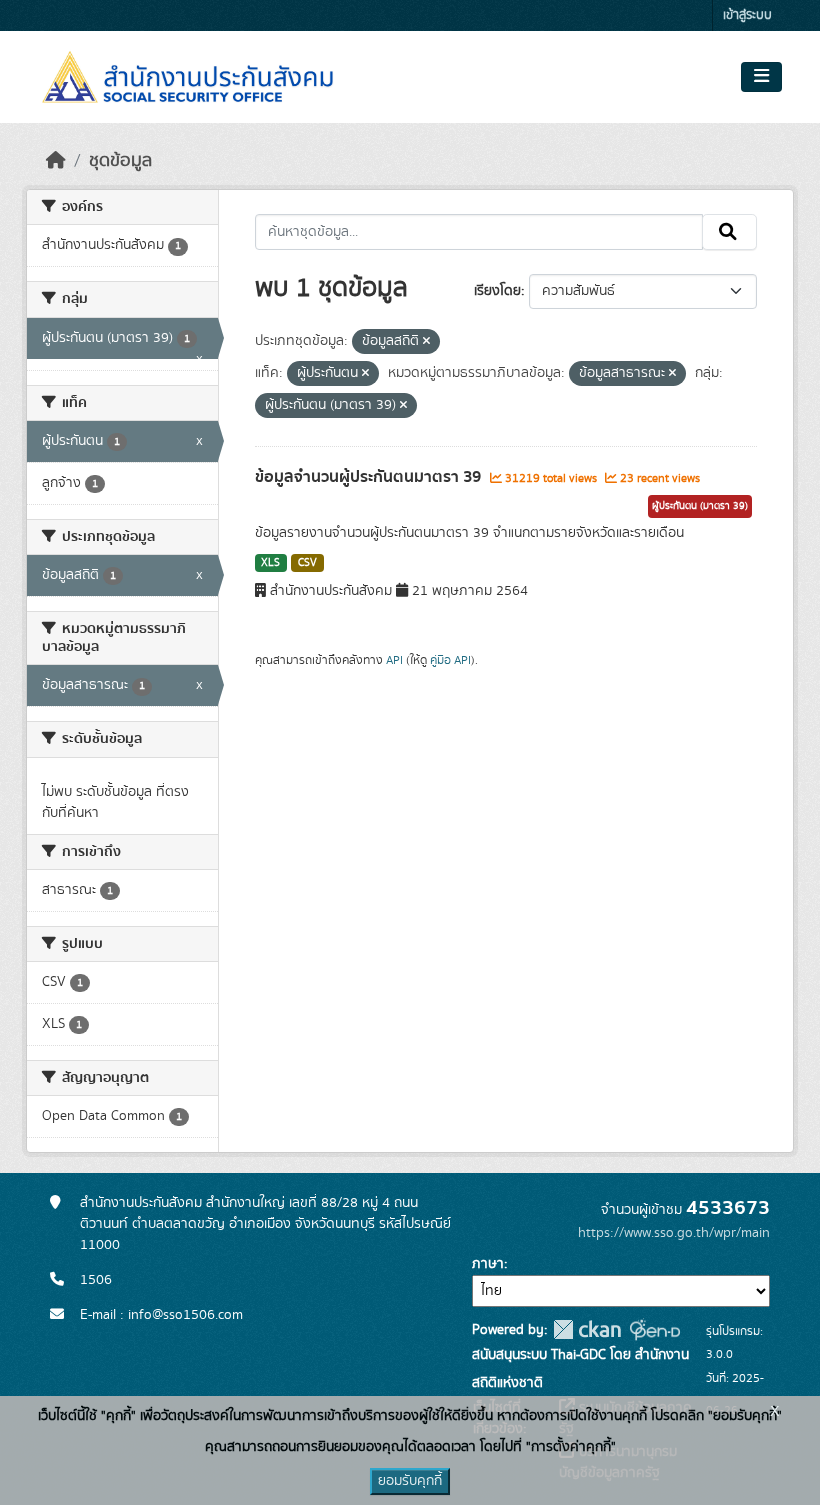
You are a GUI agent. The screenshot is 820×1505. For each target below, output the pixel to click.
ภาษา (488, 1264)
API (394, 660)
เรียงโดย (497, 291)
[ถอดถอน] (426, 342)
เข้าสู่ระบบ (747, 15)
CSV (307, 563)
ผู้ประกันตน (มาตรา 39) (700, 506)
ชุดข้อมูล (120, 161)
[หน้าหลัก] (56, 161)
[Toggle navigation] (761, 77)
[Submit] (729, 232)
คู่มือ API (450, 660)
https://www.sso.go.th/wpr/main (674, 1233)
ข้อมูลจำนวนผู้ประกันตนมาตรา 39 (370, 477)
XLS (270, 563)
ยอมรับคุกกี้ (410, 1481)
